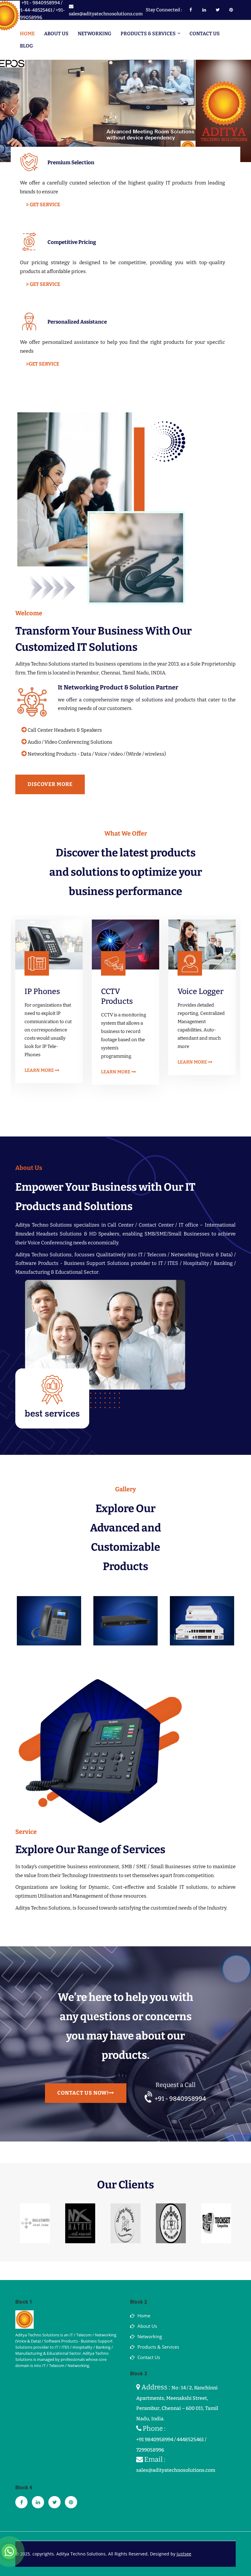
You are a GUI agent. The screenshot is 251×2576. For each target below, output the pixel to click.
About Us (56, 34)
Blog (26, 46)
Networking (95, 34)
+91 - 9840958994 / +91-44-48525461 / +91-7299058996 (40, 10)
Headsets (194, 992)
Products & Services (158, 2347)
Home (27, 34)
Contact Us (205, 34)
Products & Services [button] (148, 34)
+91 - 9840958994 (180, 2099)
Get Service (45, 205)
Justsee (184, 2554)
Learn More (40, 1072)
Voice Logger (124, 992)
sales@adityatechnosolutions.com (106, 14)
